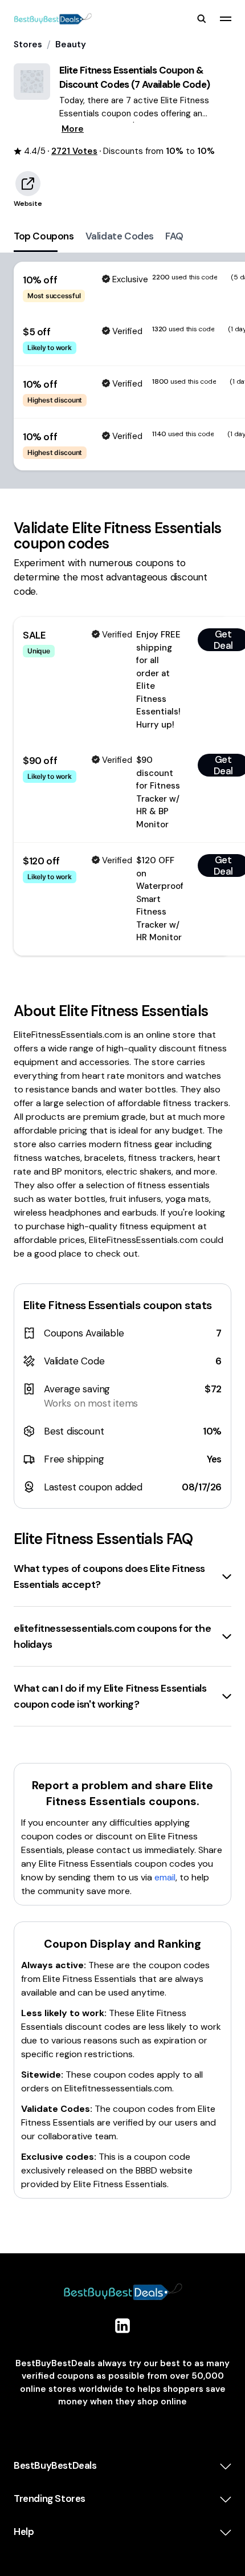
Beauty (71, 44)
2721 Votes (74, 151)
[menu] (226, 19)
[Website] (28, 184)
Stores (28, 44)
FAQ (174, 236)
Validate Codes (120, 236)
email (165, 1877)
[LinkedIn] (122, 2326)
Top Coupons (44, 236)
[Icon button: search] (202, 19)
